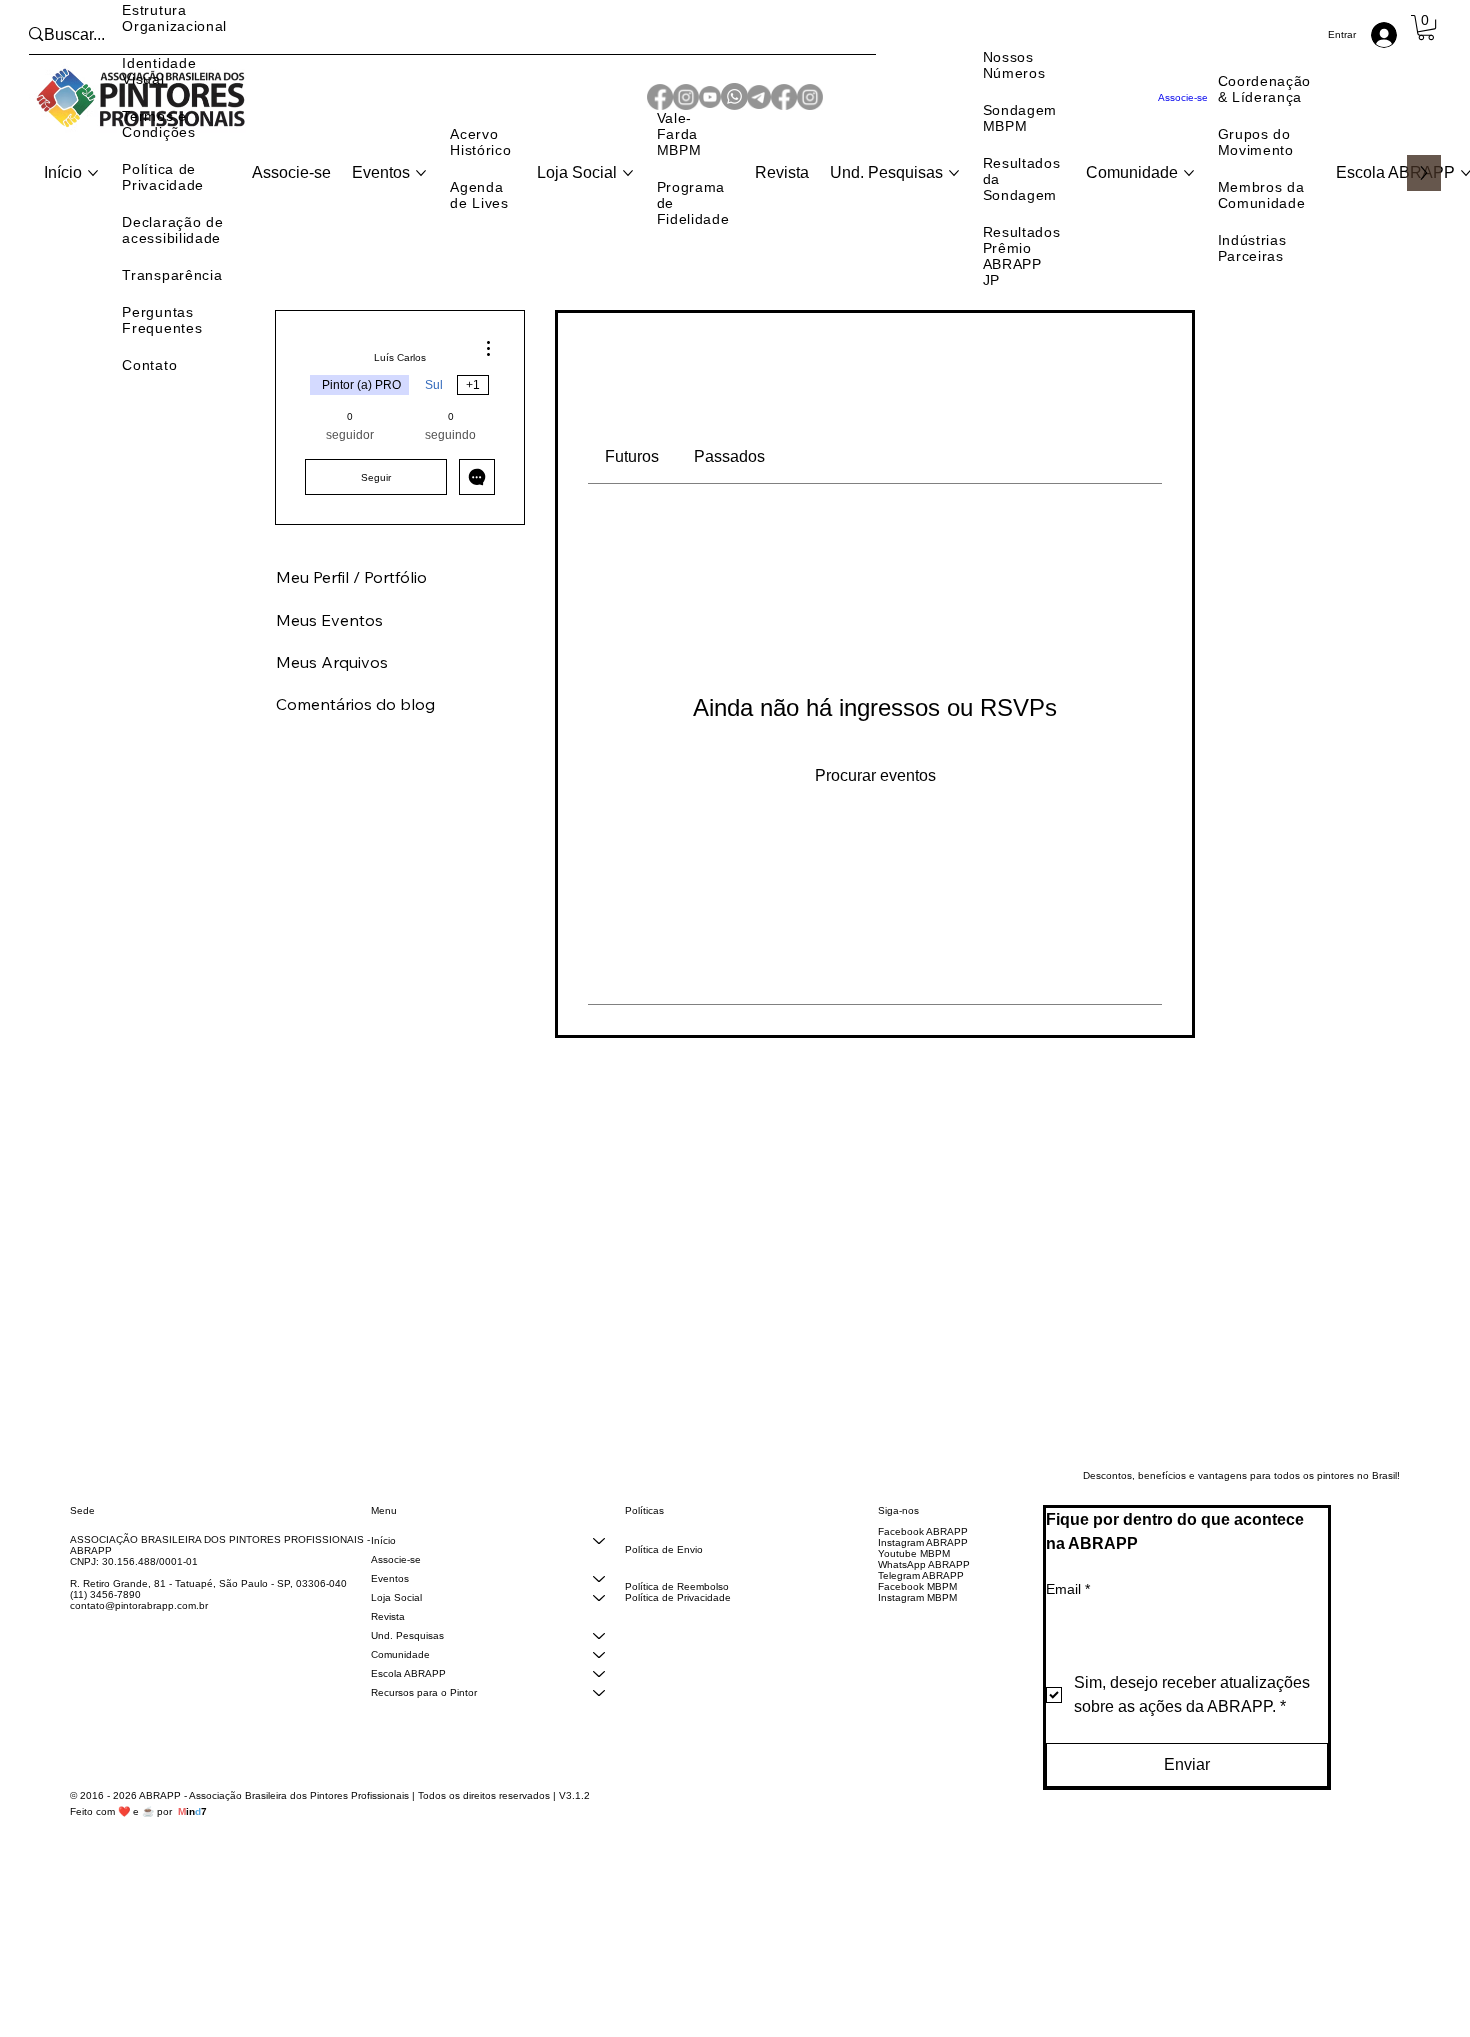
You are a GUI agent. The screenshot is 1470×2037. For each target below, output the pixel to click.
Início (383, 1568)
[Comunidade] (599, 1682)
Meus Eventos (329, 648)
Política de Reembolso (677, 1614)
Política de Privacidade (678, 1625)
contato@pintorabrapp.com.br (139, 1633)
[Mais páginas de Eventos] (421, 173)
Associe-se (396, 1587)
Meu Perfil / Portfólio (351, 605)
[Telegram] (759, 97)
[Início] (599, 1568)
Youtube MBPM (914, 1581)
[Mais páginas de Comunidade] (1189, 173)
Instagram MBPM (917, 1625)
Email (1068, 1617)
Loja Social (396, 1625)
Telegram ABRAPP (921, 1603)
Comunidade (400, 1682)
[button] (1426, 27)
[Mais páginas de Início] (93, 173)
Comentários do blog (355, 732)
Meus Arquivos (332, 690)
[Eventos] (599, 1606)
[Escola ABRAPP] (599, 1701)
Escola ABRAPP (408, 1701)
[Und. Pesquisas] (599, 1663)
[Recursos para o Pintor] (599, 1720)
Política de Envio (664, 1577)
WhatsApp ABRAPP (924, 1592)
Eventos (390, 1606)
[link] (632, 456)
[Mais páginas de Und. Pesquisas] (954, 173)
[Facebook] (784, 97)
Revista (388, 1644)
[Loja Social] (599, 1625)
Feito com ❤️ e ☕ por (138, 1839)
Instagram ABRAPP (923, 1570)
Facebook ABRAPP (923, 1559)
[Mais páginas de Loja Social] (628, 173)
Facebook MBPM (917, 1614)
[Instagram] (810, 97)
